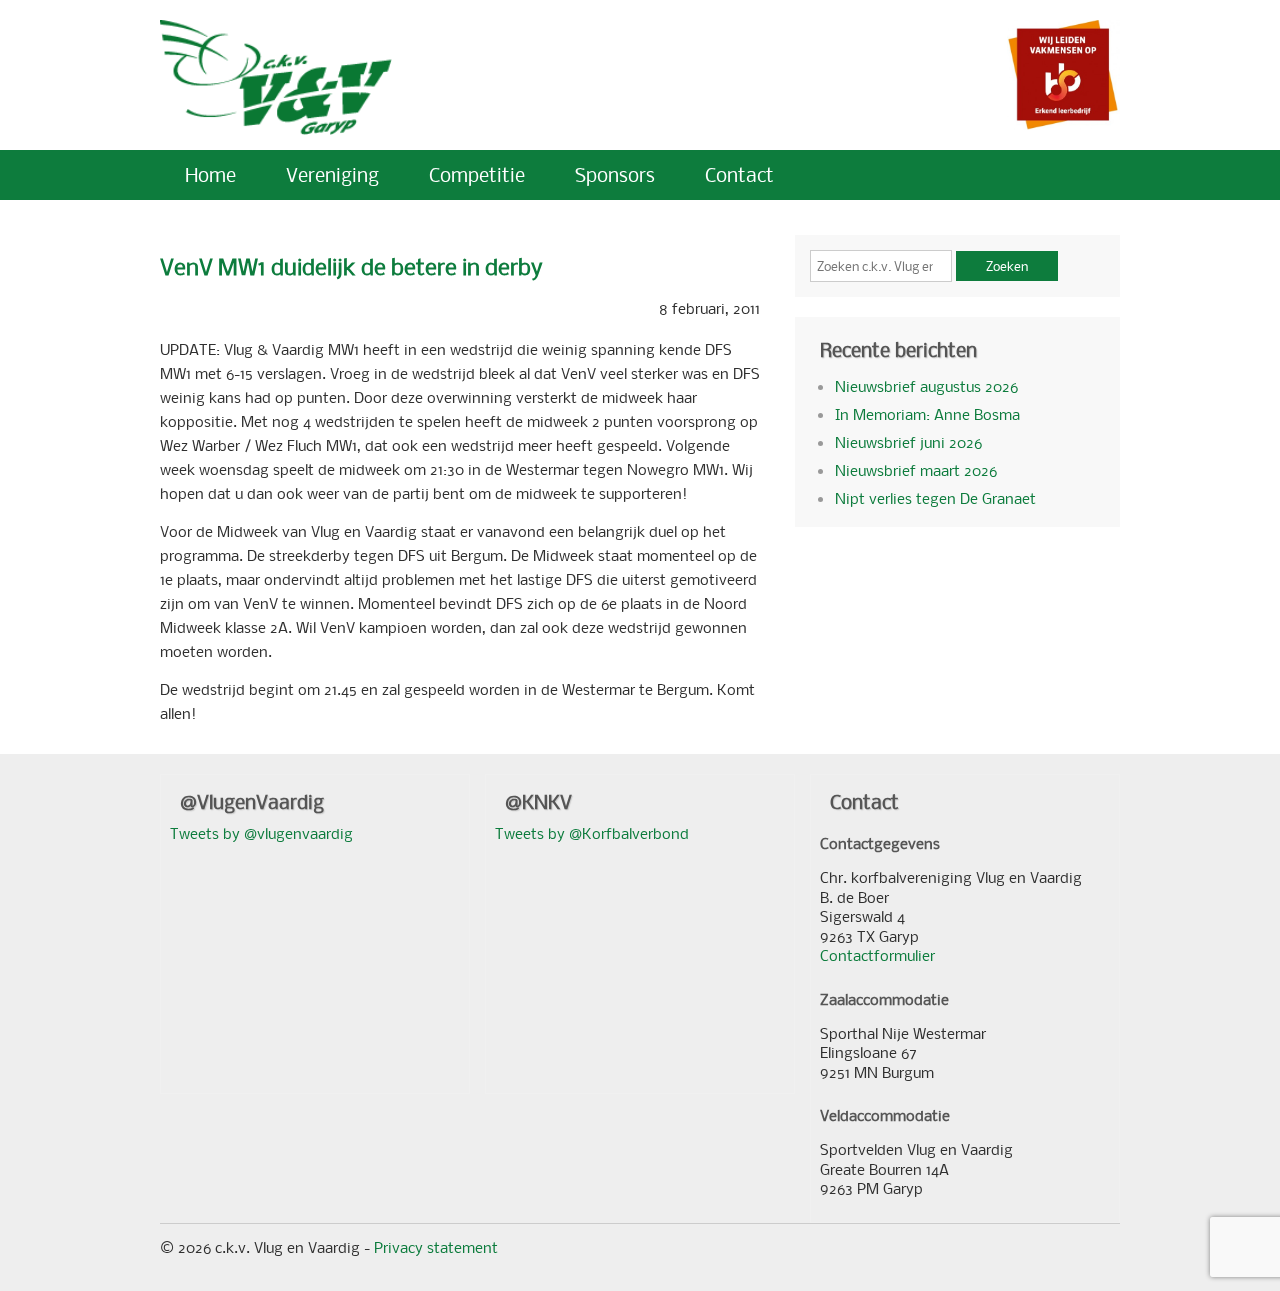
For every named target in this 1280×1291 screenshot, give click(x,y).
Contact (739, 174)
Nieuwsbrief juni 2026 (908, 442)
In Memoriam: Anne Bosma (927, 414)
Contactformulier (877, 955)
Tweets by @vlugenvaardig (261, 833)
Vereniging (332, 174)
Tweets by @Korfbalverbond (592, 833)
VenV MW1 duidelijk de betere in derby (351, 266)
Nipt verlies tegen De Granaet (935, 498)
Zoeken (1007, 266)
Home (210, 174)
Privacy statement (436, 1247)
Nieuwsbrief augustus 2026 (926, 386)
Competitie (477, 174)
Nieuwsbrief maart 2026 (916, 470)
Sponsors (615, 174)
